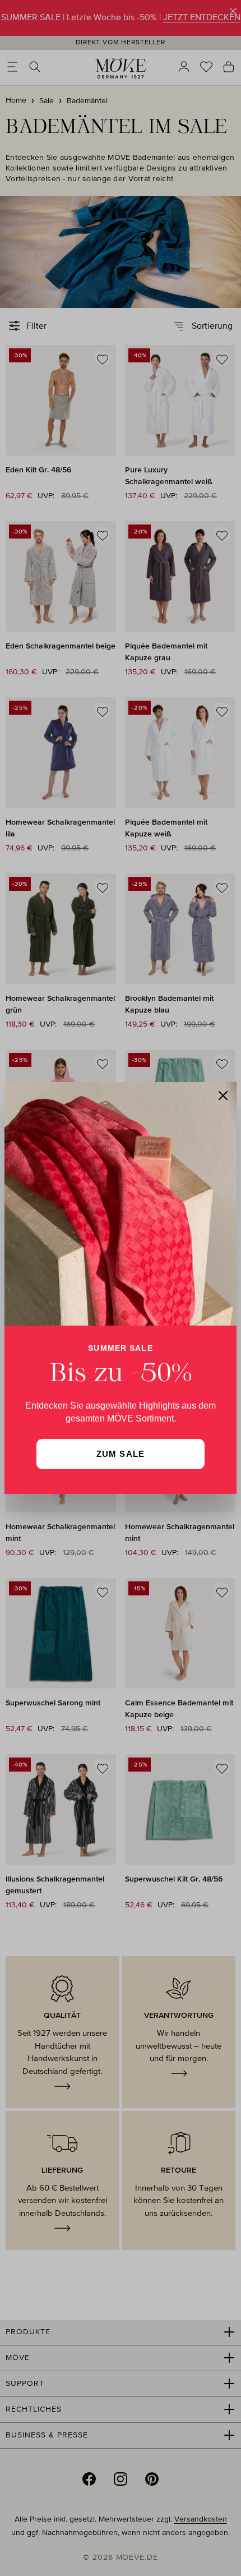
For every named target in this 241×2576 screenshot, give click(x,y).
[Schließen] (223, 1096)
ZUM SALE (121, 1454)
